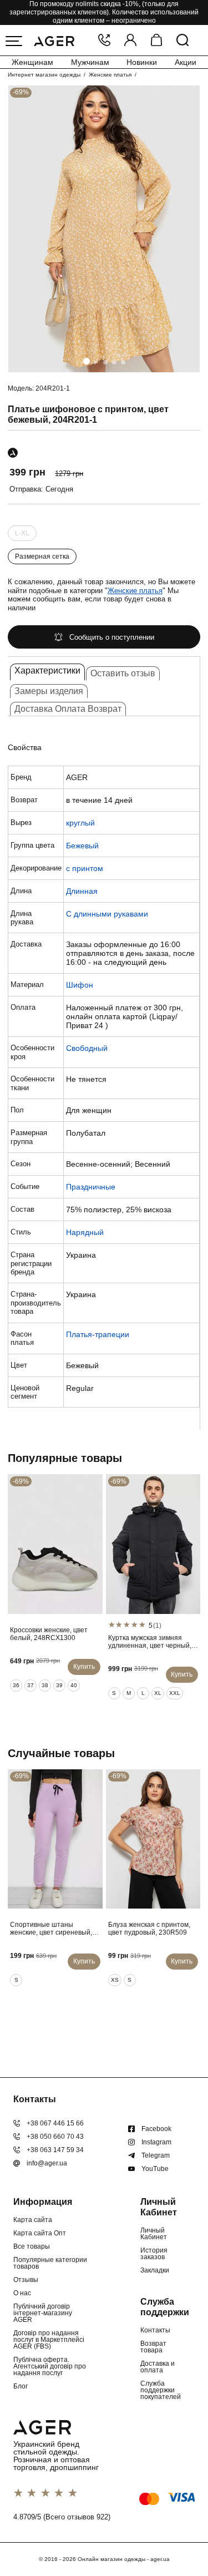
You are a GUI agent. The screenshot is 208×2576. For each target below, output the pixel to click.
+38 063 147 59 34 (55, 2150)
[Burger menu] (14, 41)
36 (16, 1685)
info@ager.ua (47, 2163)
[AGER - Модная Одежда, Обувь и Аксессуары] (54, 40)
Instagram (156, 2142)
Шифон (80, 985)
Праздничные (91, 1187)
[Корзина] (156, 41)
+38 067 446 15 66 (55, 2123)
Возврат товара (153, 2347)
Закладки (155, 2270)
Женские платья (110, 75)
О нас (22, 2293)
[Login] (130, 41)
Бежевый (82, 846)
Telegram (156, 2155)
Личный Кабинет (154, 2234)
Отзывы (26, 2280)
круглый (80, 823)
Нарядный (85, 1232)
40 (74, 1685)
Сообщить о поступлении (112, 637)
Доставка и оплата (158, 2367)
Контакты (155, 2330)
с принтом (85, 868)
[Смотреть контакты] (104, 41)
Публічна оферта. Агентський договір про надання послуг (50, 2366)
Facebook (156, 2129)
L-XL (22, 533)
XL (158, 1693)
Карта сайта (33, 2220)
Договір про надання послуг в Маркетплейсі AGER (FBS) (49, 2340)
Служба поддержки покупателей (161, 2390)
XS (115, 1980)
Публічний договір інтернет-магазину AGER (43, 2313)
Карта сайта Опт (40, 2233)
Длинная (82, 891)
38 (45, 1685)
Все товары (32, 2246)
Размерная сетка (42, 556)
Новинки (142, 62)
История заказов (154, 2254)
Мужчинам (90, 62)
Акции (186, 62)
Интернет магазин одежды (44, 75)
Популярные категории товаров (50, 2263)
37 (31, 1685)
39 (59, 1685)
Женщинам (32, 62)
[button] (87, 361)
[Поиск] (182, 41)
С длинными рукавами (107, 914)
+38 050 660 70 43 (55, 2137)
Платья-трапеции (98, 1334)
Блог (21, 2386)
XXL (175, 1693)
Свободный (87, 1048)
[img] (104, 229)
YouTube (155, 2169)
